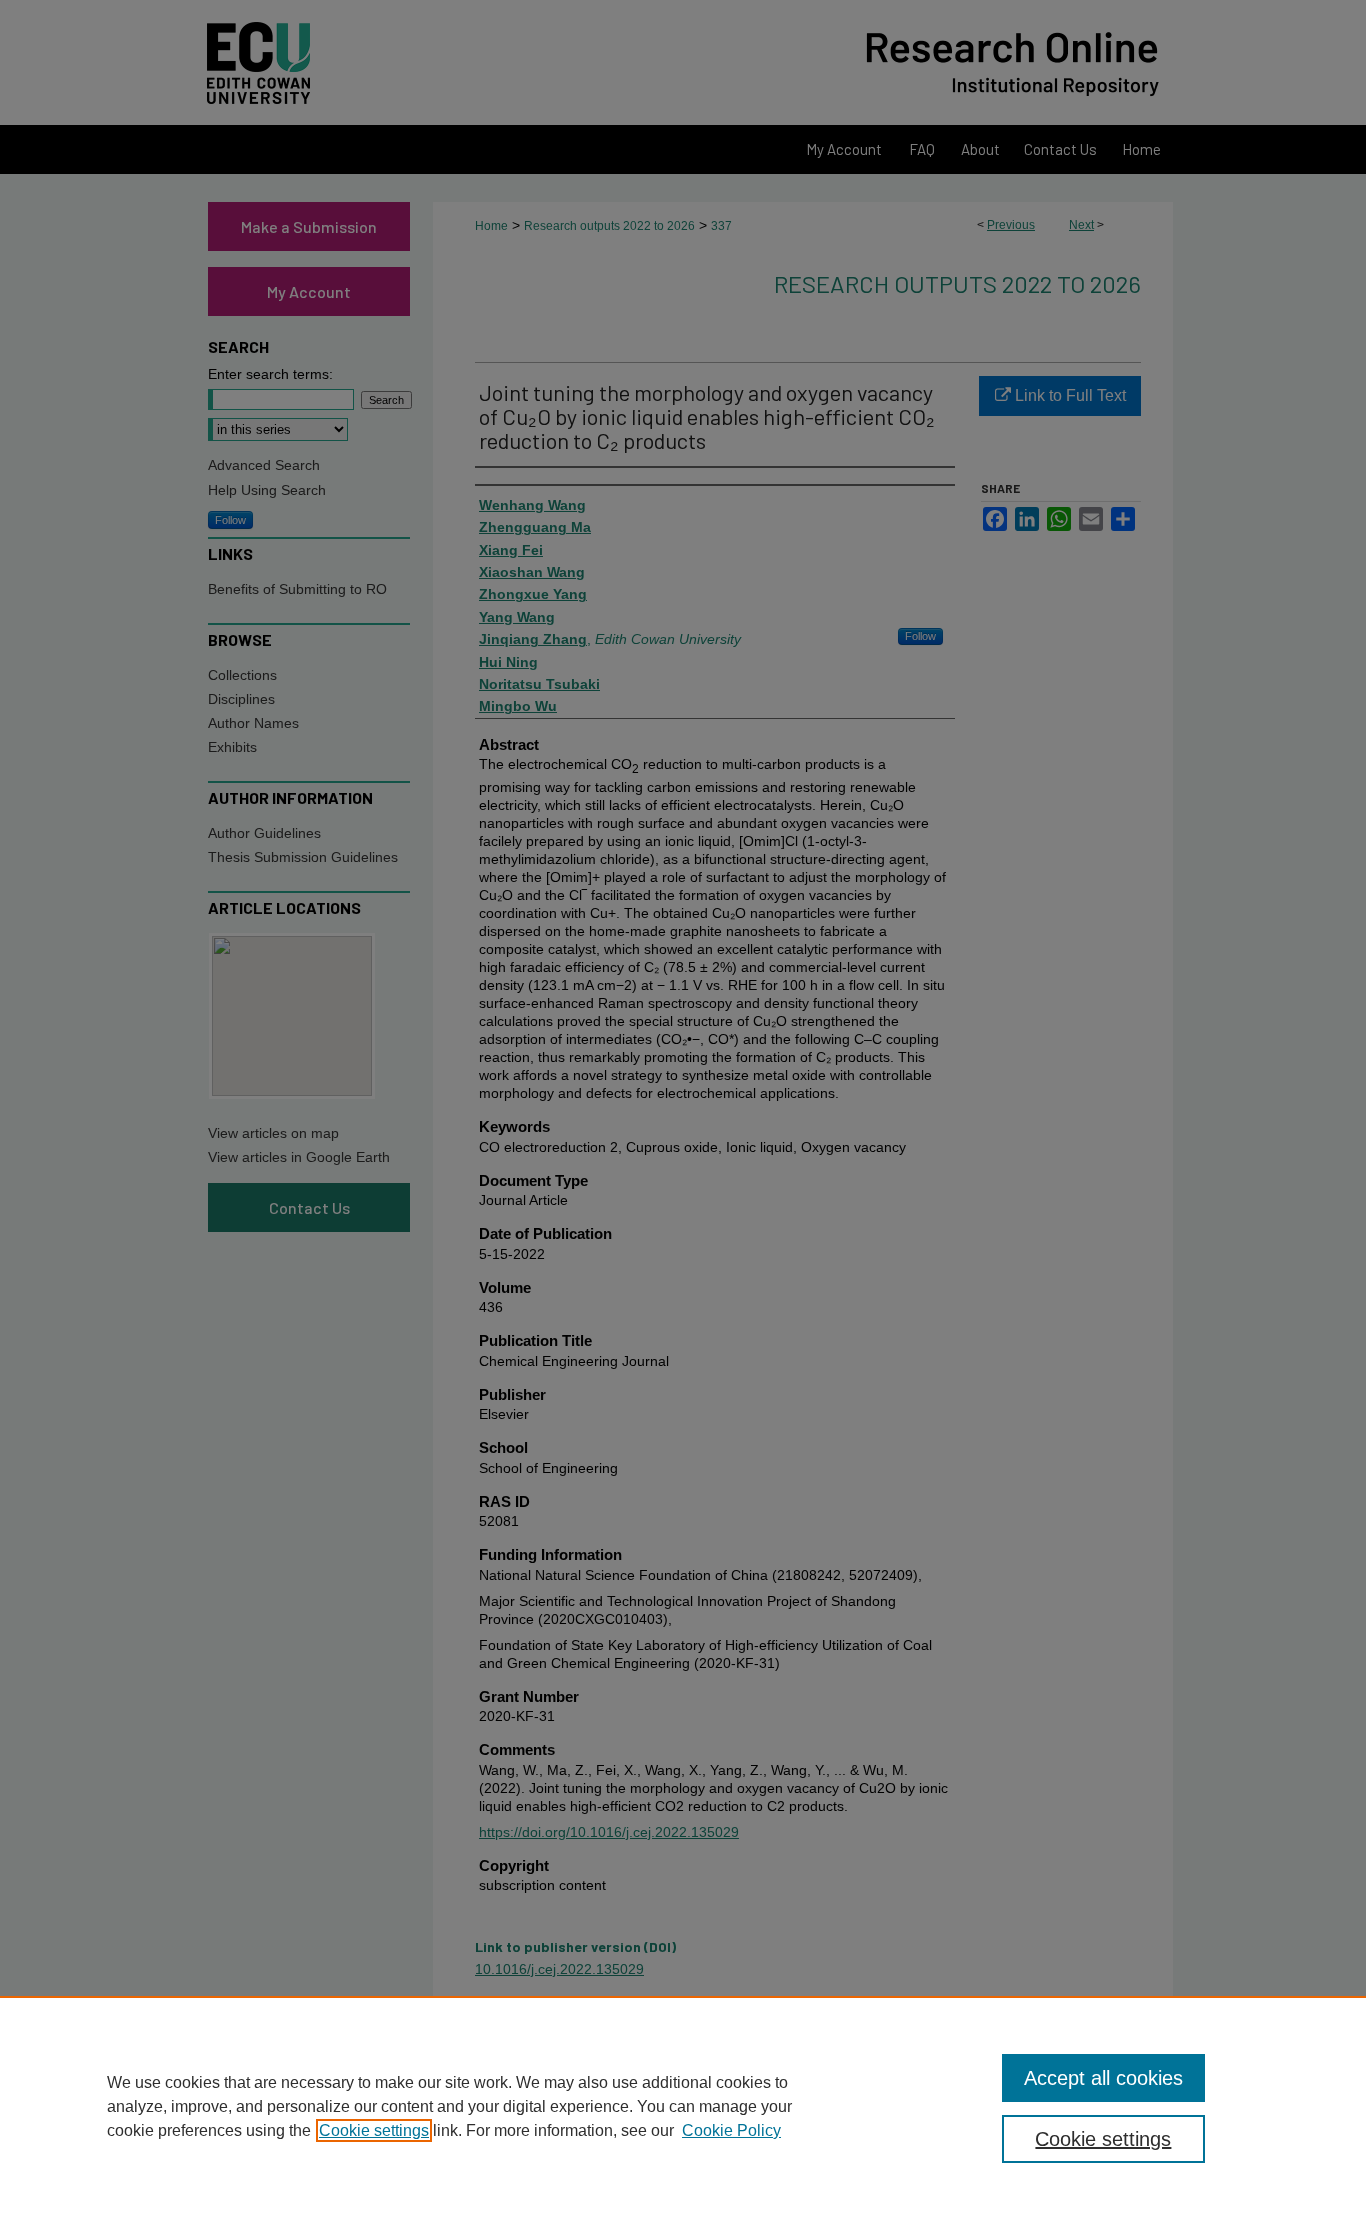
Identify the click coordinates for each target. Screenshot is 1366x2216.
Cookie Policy (731, 2130)
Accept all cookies (1103, 2078)
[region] (683, 2106)
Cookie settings (374, 2130)
